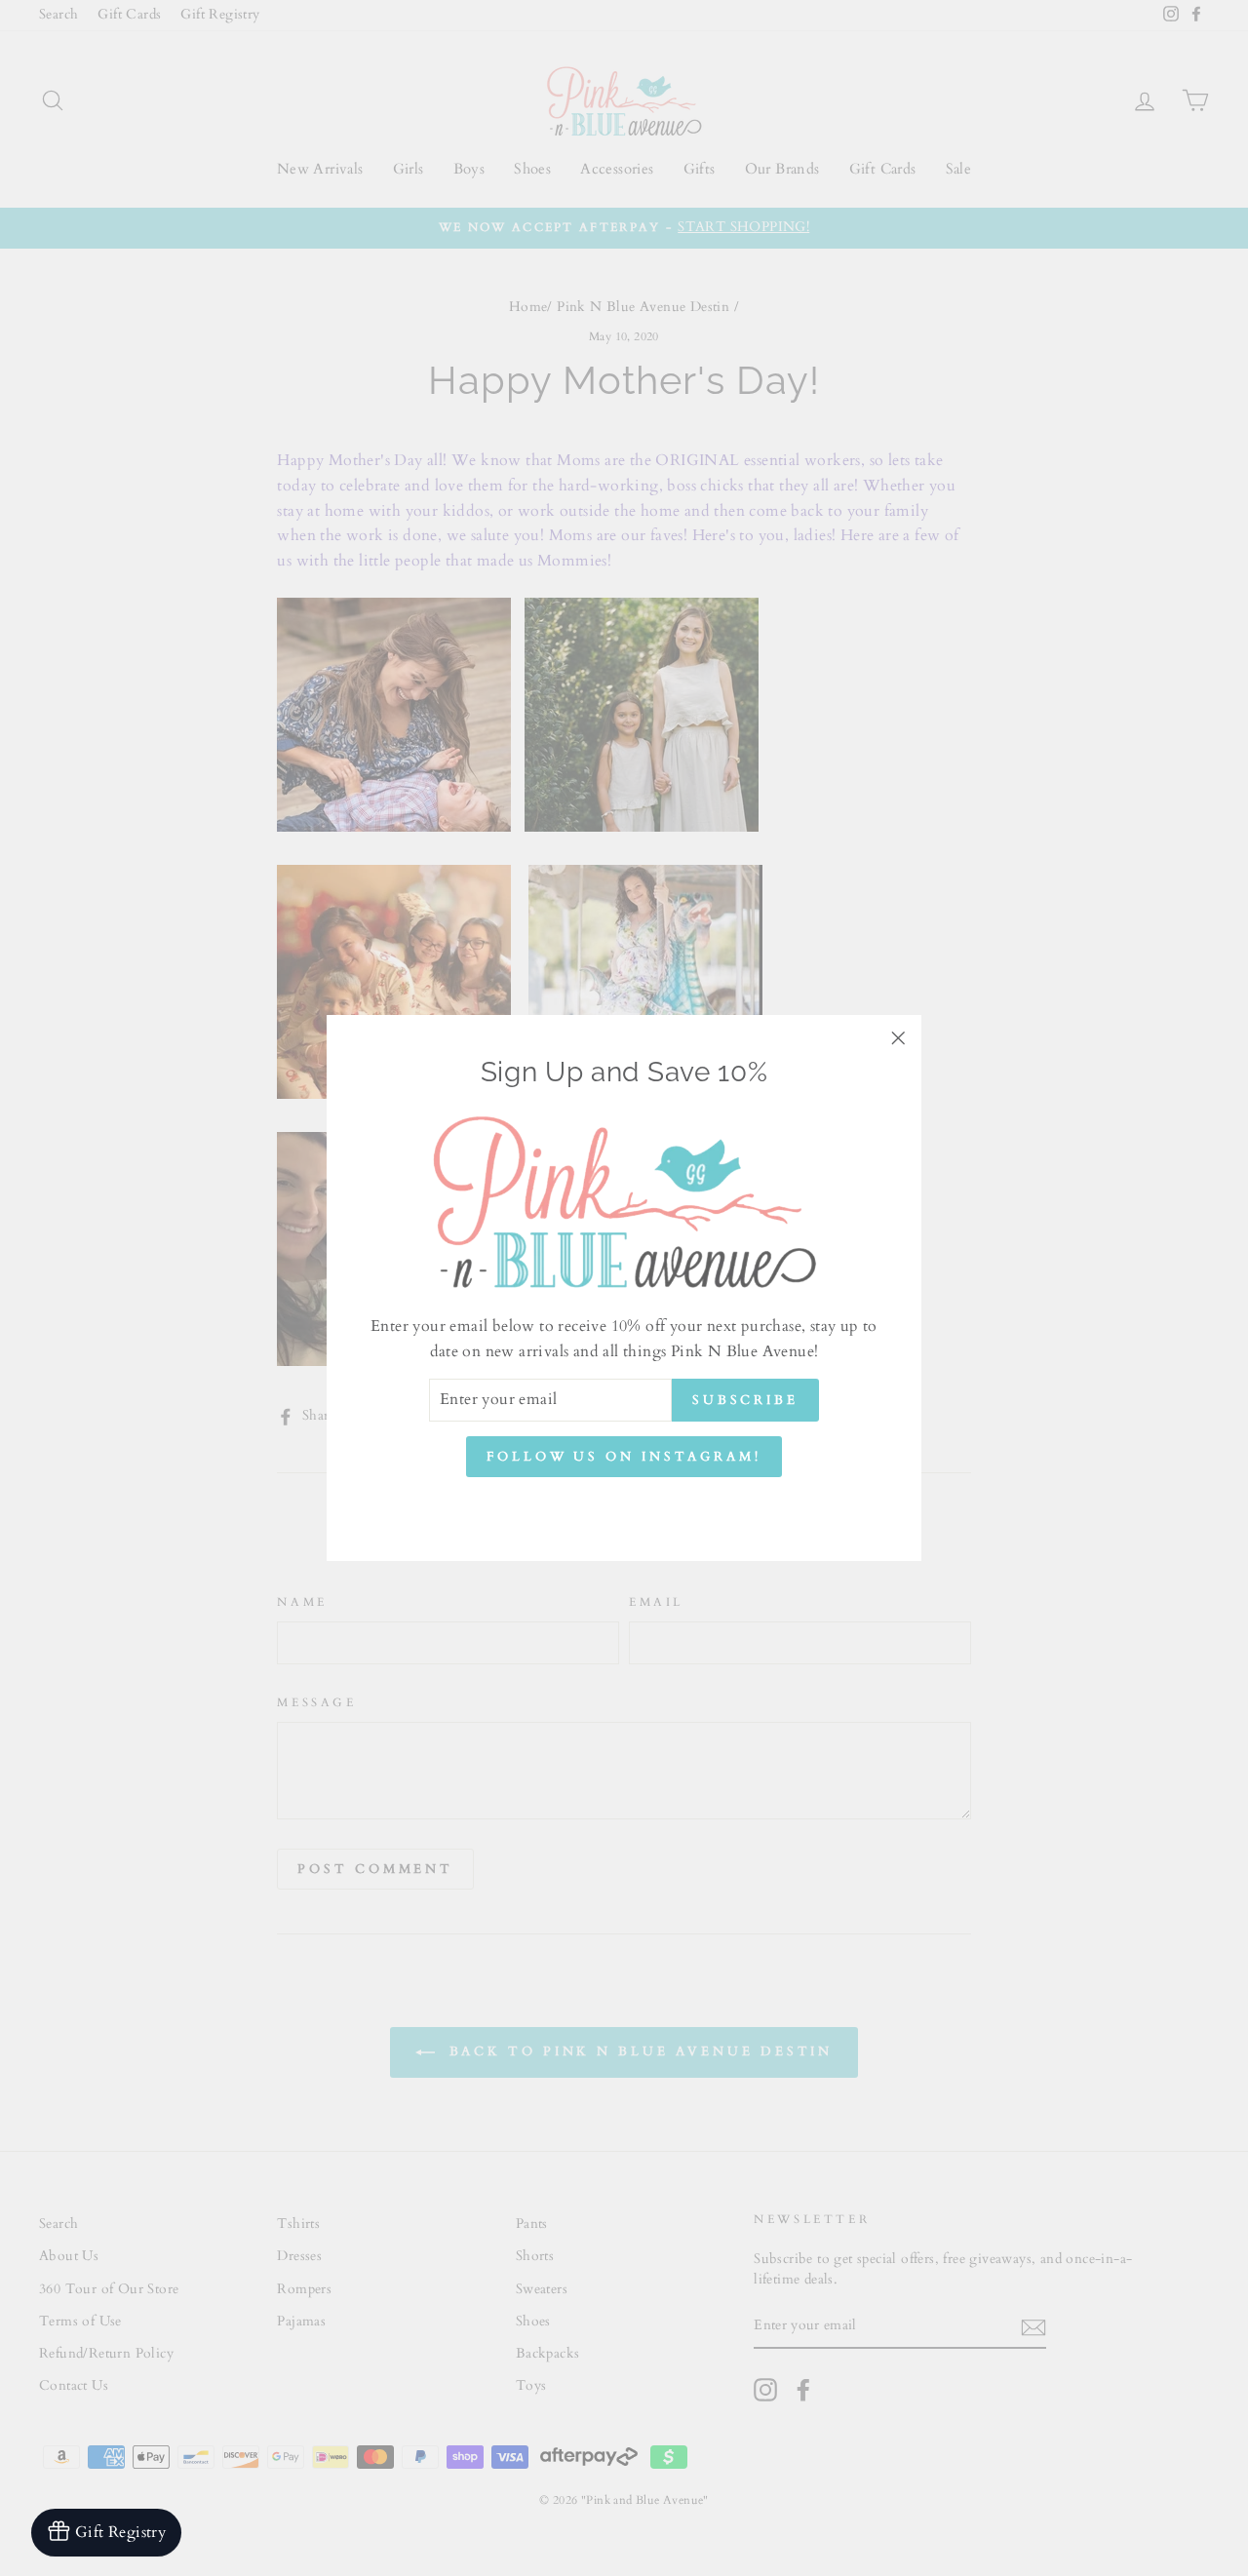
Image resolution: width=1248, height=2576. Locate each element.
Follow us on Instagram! (624, 1457)
